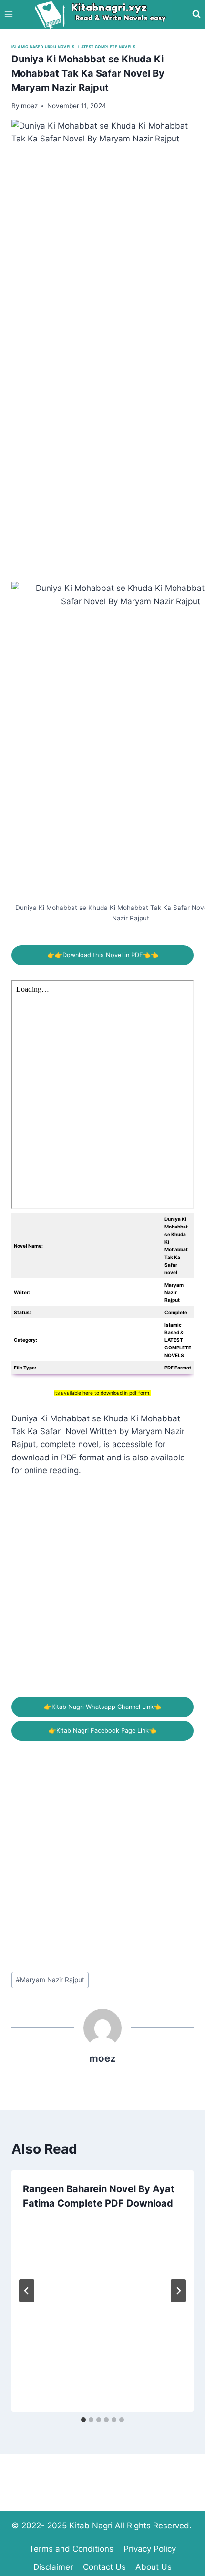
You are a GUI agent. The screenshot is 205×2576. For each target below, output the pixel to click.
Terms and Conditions (71, 2549)
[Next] (178, 2291)
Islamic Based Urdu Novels (43, 47)
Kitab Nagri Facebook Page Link (102, 1731)
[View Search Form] (196, 14)
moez (102, 2058)
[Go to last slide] (27, 2291)
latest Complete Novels (107, 47)
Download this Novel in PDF (103, 955)
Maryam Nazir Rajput (50, 1980)
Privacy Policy (150, 2549)
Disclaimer (53, 2567)
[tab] (83, 2420)
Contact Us (104, 2567)
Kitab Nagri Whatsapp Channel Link (102, 1707)
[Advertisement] (102, 479)
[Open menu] (9, 14)
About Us (154, 2567)
